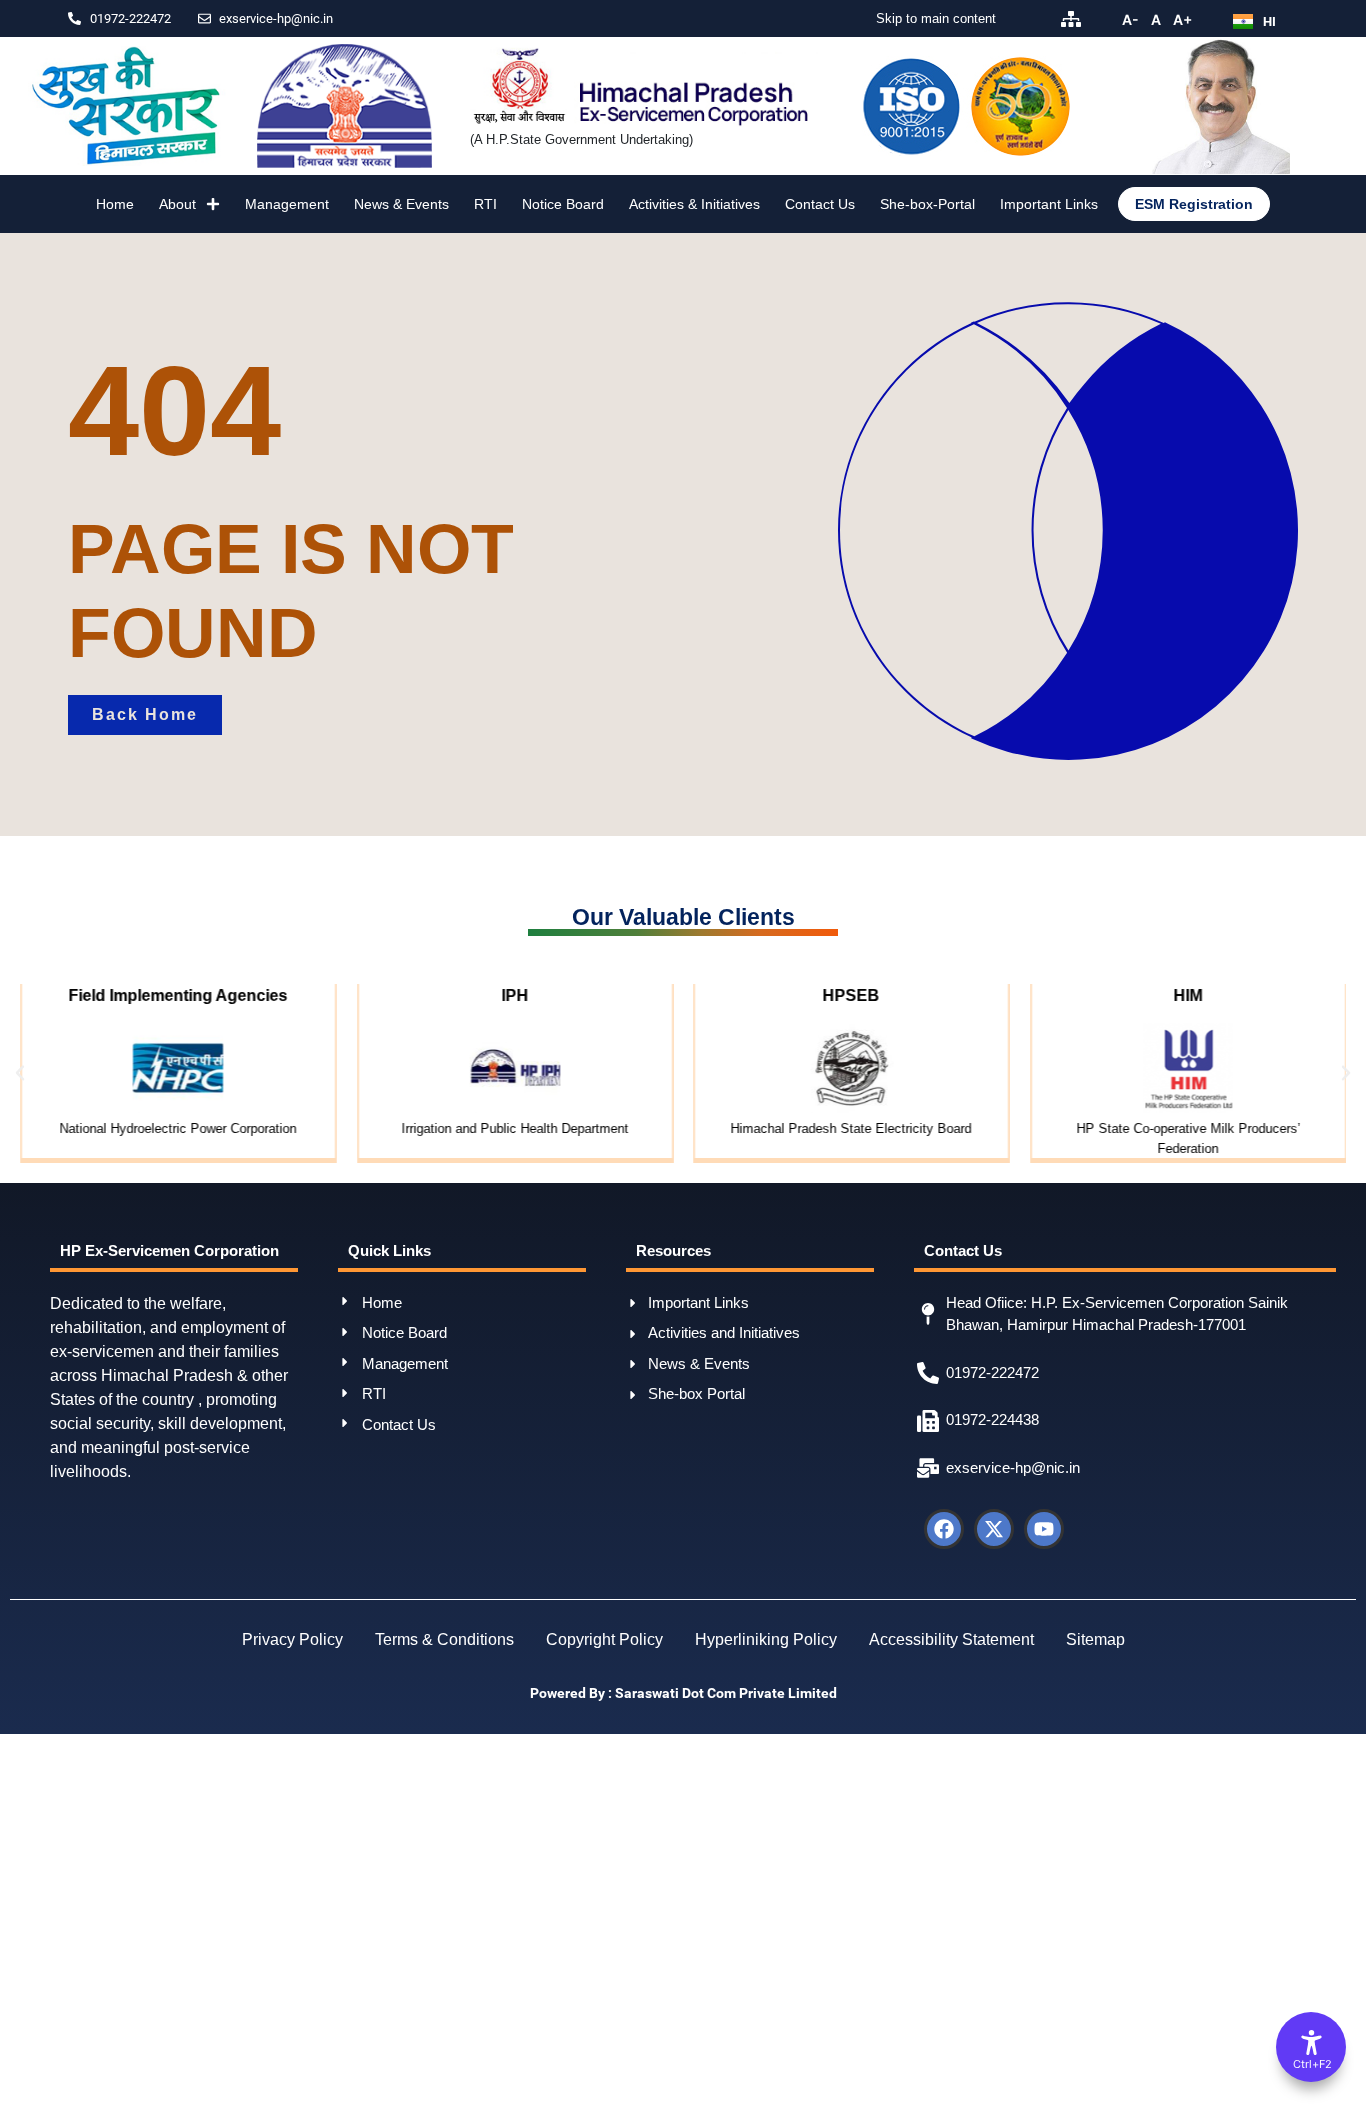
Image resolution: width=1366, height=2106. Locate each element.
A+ (1182, 19)
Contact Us (820, 204)
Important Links (1049, 204)
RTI (485, 204)
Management (287, 204)
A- (1130, 19)
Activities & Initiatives (694, 204)
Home (115, 204)
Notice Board (563, 204)
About (177, 204)
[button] (20, 1073)
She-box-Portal (927, 204)
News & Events (401, 204)
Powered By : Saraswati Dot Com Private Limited (683, 1693)
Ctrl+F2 (1312, 2064)
